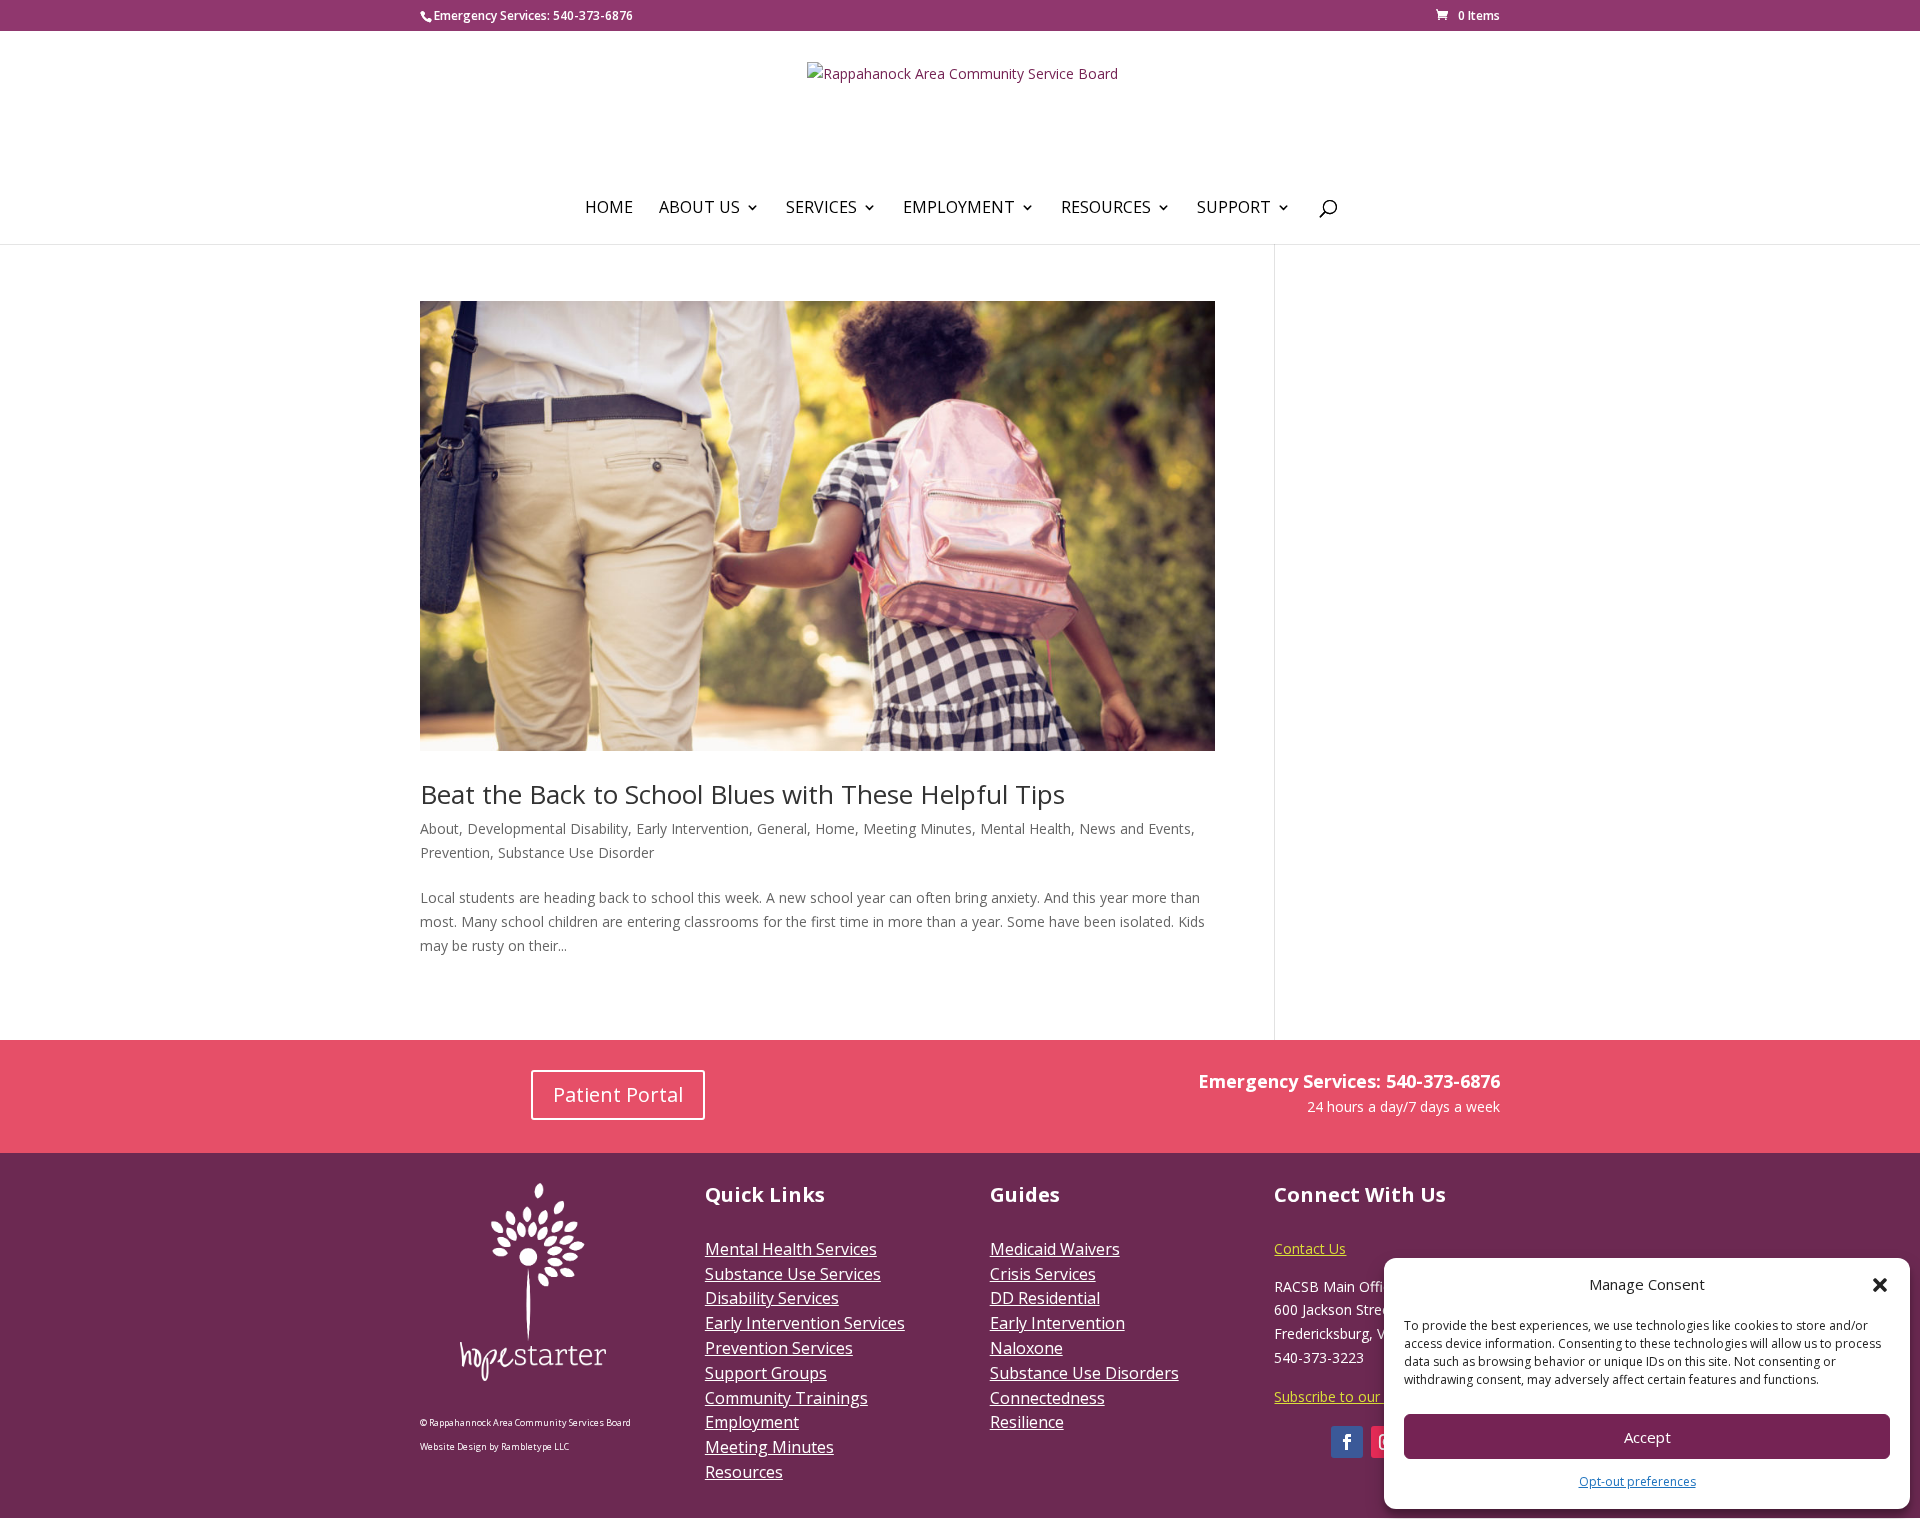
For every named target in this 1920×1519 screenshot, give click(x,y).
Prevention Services (779, 1348)
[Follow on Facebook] (1347, 1442)
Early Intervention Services (805, 1323)
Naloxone (1026, 1348)
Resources (1106, 209)
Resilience (1027, 1422)
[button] (1880, 1285)
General (782, 828)
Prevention (455, 852)
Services (821, 209)
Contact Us (1310, 1248)
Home (609, 209)
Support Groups (766, 1373)
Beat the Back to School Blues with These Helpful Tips (742, 794)
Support (1234, 209)
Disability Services (772, 1298)
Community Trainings (786, 1398)
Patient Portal (618, 1094)
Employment (959, 209)
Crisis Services (1043, 1274)
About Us (699, 209)
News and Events (1135, 828)
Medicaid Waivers (1055, 1249)
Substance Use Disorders (1084, 1373)
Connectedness (1047, 1398)
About (439, 828)
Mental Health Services (791, 1249)
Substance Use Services (793, 1274)
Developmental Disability (547, 828)
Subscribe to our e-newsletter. (1371, 1396)
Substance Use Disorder (576, 852)
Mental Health (1025, 828)
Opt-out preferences (1637, 1481)
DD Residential (1045, 1298)
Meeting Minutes (917, 828)
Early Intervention (692, 828)
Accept (1647, 1437)
